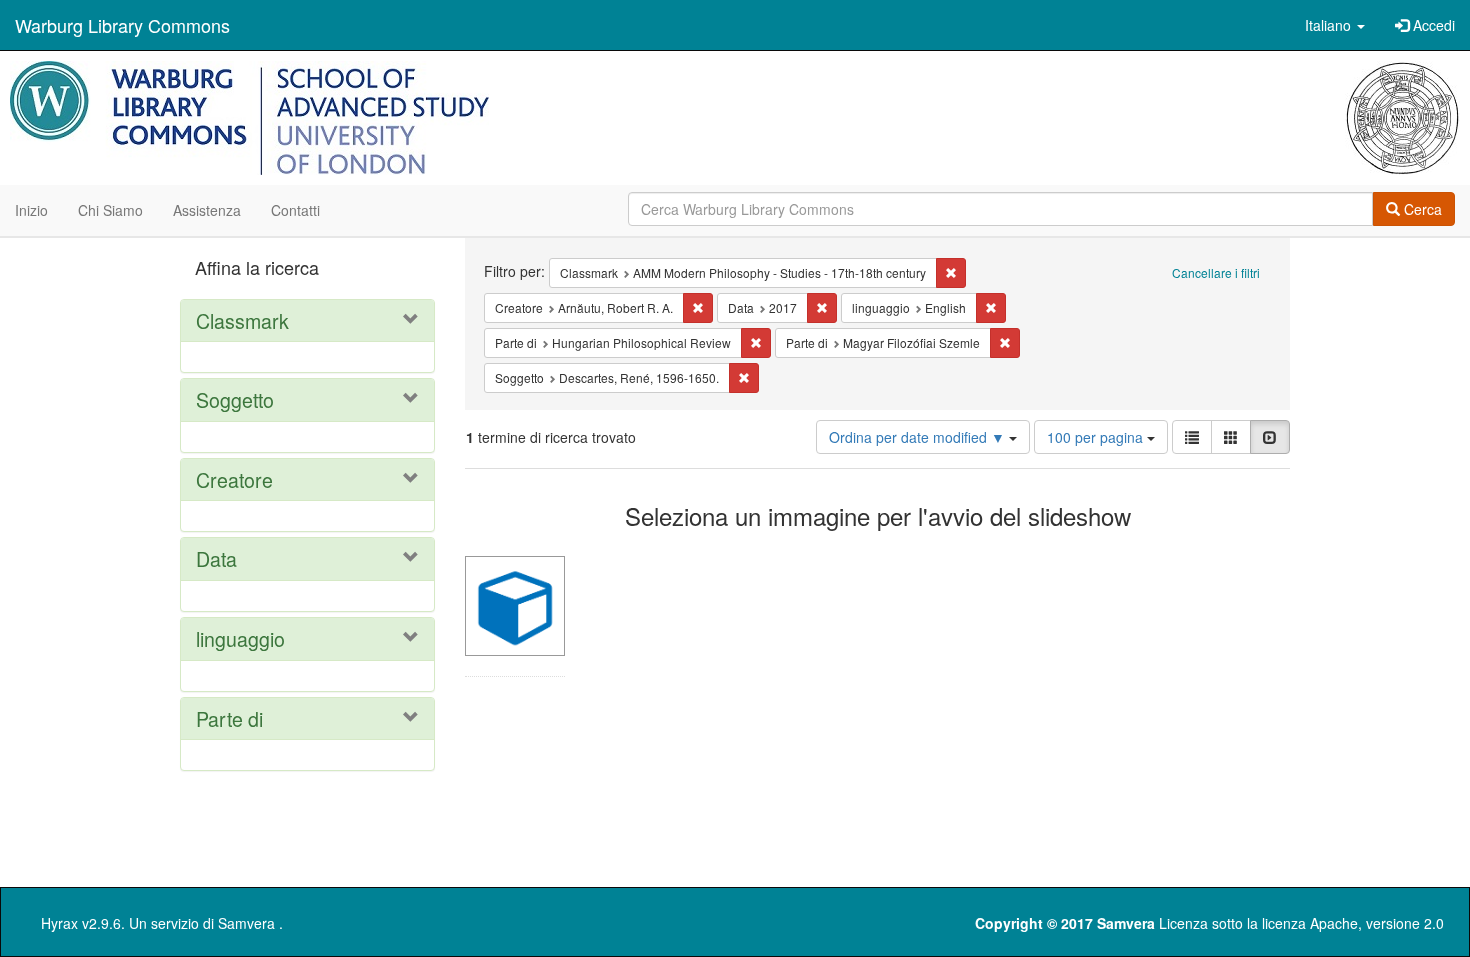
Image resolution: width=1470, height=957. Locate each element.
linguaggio (240, 638)
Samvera (246, 923)
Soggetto (235, 399)
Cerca (1421, 209)
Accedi (1432, 25)
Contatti (295, 210)
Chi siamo (110, 210)
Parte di (229, 718)
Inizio (31, 210)
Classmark (242, 320)
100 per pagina (1097, 437)
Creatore (234, 479)
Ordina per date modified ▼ (919, 437)
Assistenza (207, 210)
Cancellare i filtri (1216, 272)
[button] (1335, 25)
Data (216, 558)
